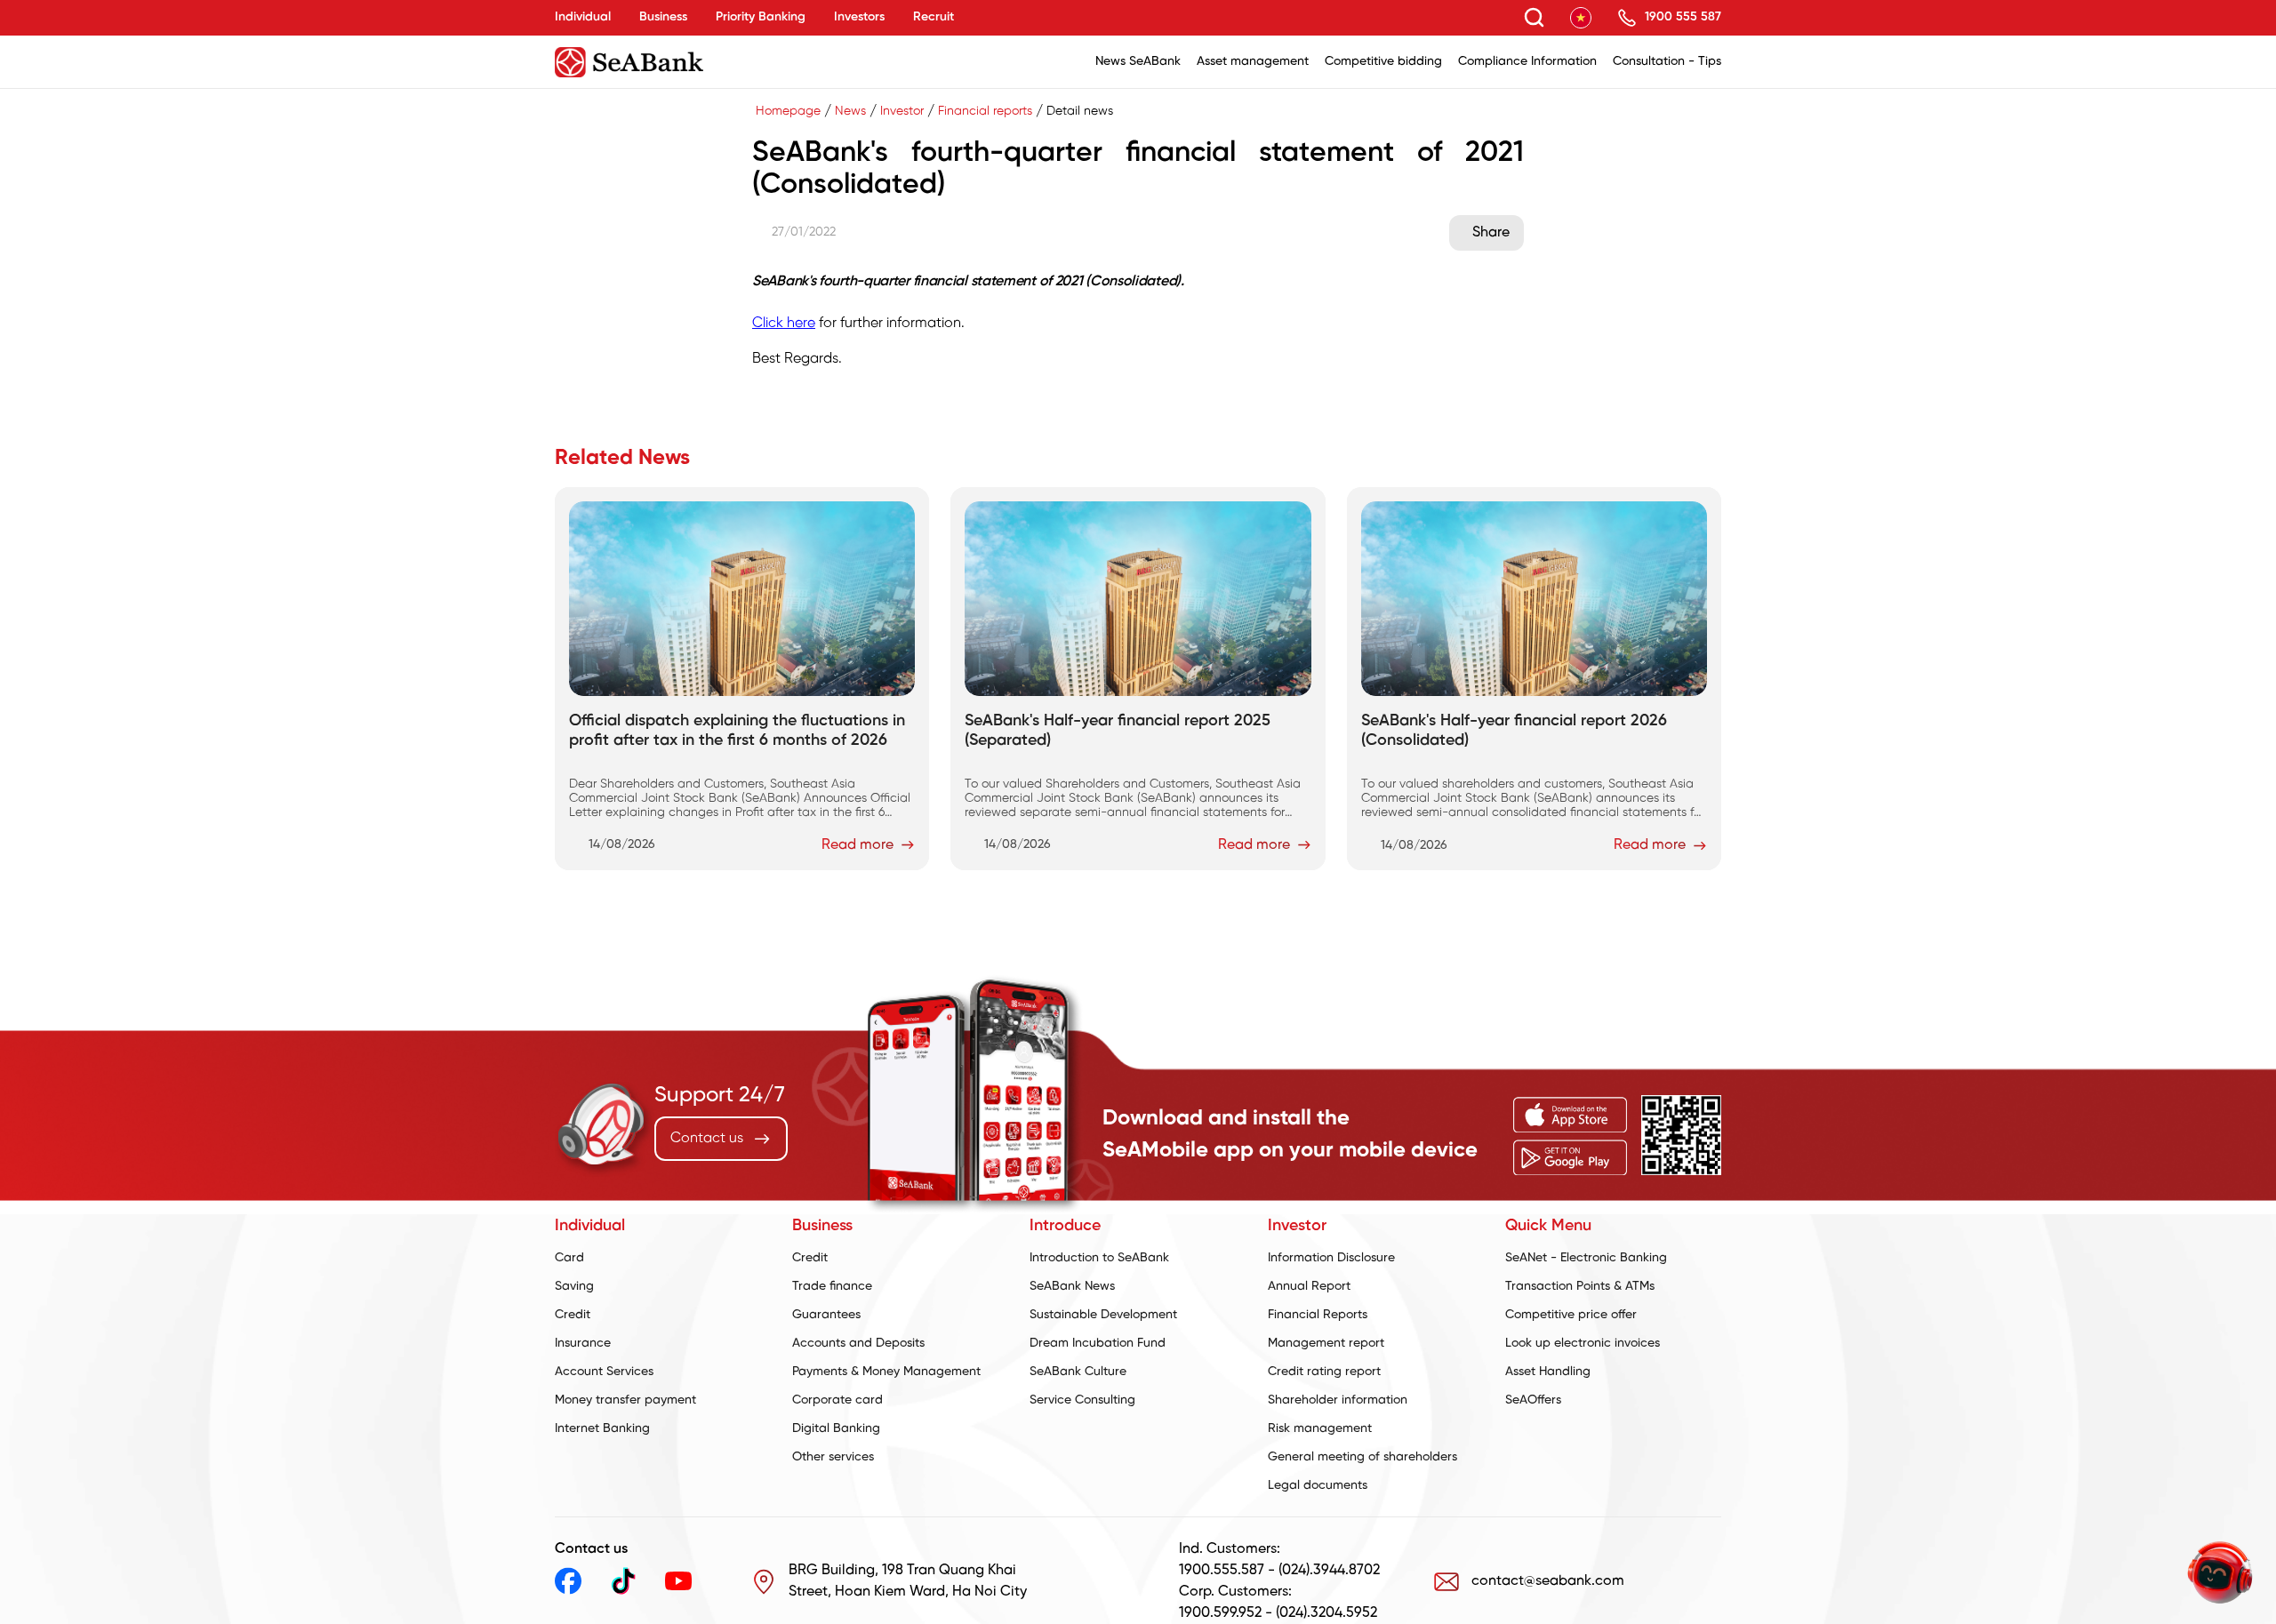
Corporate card (837, 1400)
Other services (833, 1457)
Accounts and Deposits (858, 1344)
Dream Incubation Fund (1098, 1344)
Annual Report (1309, 1287)
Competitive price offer (1571, 1315)
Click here (784, 323)
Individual (583, 17)
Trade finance (832, 1287)
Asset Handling (1548, 1372)
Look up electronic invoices (1583, 1344)
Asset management (1253, 62)
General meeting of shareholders (1362, 1457)
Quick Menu (1548, 1226)
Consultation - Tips (1667, 62)
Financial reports (985, 112)
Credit (573, 1315)
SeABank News (1072, 1287)
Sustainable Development (1103, 1315)
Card (569, 1258)
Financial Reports (1318, 1315)
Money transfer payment (625, 1400)
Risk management (1320, 1429)
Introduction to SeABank (1099, 1258)
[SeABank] (676, 62)
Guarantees (826, 1315)
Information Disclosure (1331, 1258)
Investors (859, 17)
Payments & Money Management (886, 1372)
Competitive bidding (1383, 62)
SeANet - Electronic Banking (1586, 1258)
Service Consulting (1082, 1400)
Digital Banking (836, 1429)
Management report (1326, 1344)
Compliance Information (1527, 62)
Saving (574, 1287)
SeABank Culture (1078, 1372)
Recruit (934, 17)
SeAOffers (1533, 1400)
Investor (902, 112)
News (850, 112)
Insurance (583, 1344)
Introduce (1065, 1226)
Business (663, 17)
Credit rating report (1324, 1372)
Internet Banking (602, 1429)
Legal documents (1318, 1486)
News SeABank (1138, 62)
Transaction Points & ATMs (1580, 1287)
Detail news (1080, 112)
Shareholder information (1338, 1400)
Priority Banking (761, 17)
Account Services (604, 1372)
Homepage (788, 112)
